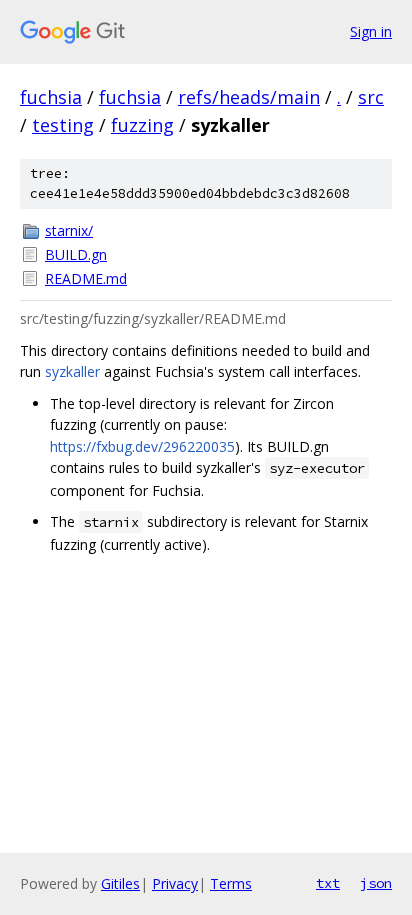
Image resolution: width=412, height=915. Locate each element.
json (376, 883)
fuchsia (51, 97)
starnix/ (69, 230)
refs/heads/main (249, 97)
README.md (86, 278)
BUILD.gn (76, 254)
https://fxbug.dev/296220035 (142, 446)
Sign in (371, 31)
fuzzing (142, 125)
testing (63, 125)
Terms (231, 883)
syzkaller (72, 371)
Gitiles (120, 883)
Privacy (175, 883)
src (371, 97)
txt (328, 883)
